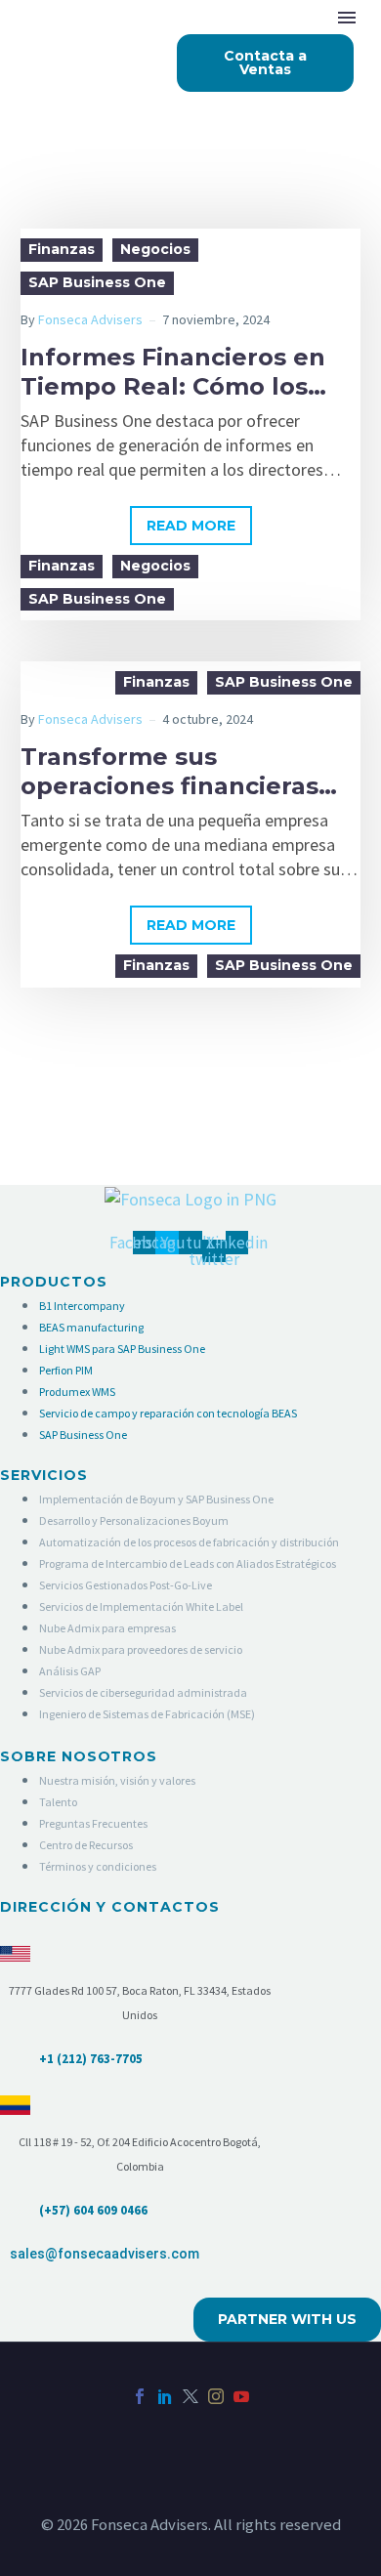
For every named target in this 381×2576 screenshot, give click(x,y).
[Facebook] (140, 2396)
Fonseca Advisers (90, 319)
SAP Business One (97, 282)
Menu (347, 18)
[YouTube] (241, 2396)
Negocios (155, 249)
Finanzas (62, 249)
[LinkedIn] (165, 2396)
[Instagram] (216, 2396)
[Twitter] (190, 2396)
